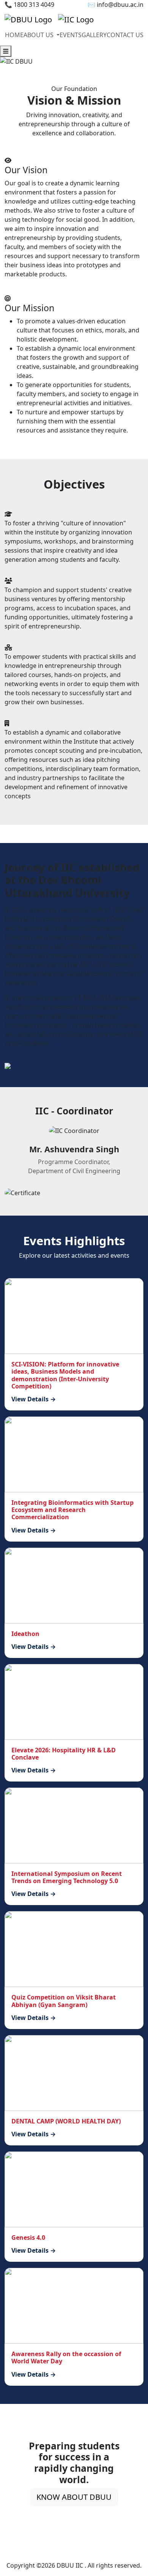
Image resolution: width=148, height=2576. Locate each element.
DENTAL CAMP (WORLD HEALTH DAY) (66, 2121)
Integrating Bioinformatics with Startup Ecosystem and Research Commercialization (72, 1510)
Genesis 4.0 (28, 2238)
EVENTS (71, 35)
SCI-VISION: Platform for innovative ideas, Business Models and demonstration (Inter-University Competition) (65, 1375)
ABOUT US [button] (39, 35)
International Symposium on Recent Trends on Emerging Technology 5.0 (67, 1877)
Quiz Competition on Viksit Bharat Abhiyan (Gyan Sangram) (64, 2001)
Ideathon (25, 1634)
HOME (14, 35)
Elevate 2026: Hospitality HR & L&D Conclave (64, 1754)
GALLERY (94, 35)
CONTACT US (125, 35)
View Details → (34, 1399)
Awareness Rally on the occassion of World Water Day (66, 2357)
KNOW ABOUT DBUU (74, 2497)
